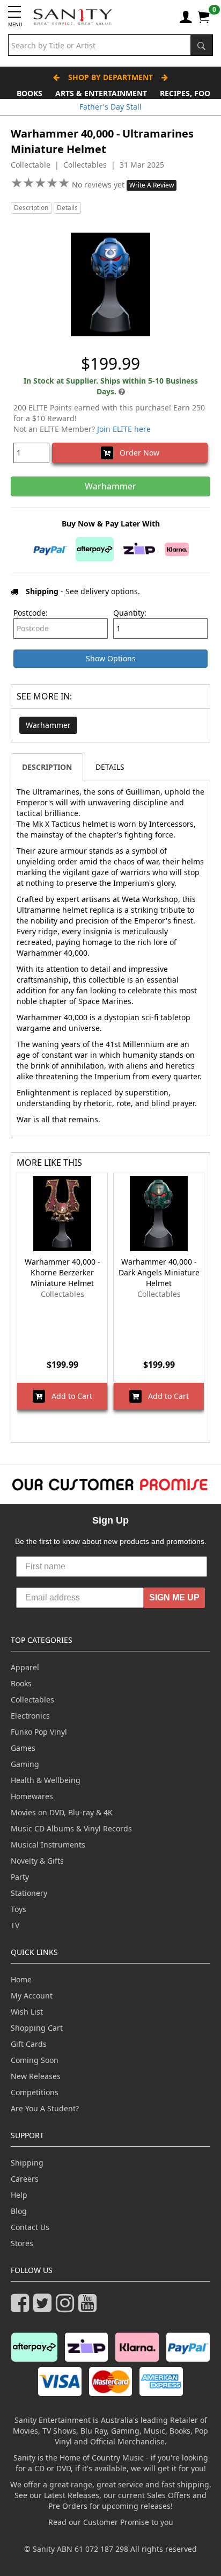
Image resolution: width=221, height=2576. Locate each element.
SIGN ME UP (174, 1597)
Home (21, 1979)
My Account (32, 1996)
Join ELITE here (124, 429)
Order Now (136, 453)
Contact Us (30, 2227)
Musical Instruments (48, 1845)
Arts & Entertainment (101, 93)
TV (15, 1925)
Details (67, 208)
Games (23, 1748)
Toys (19, 1909)
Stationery (29, 1893)
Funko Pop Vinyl (39, 1732)
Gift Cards (29, 2044)
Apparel (25, 1667)
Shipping (27, 2163)
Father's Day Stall (110, 107)
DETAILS (110, 767)
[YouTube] (90, 2308)
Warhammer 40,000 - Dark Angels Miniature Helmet (159, 1272)
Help (19, 2195)
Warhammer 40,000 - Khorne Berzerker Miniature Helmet (62, 1272)
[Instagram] (67, 2308)
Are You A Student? (45, 2108)
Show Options (111, 658)
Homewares (32, 1796)
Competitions (35, 2092)
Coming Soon (35, 2060)
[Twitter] (45, 2308)
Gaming (25, 1764)
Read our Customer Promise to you (111, 2522)
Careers (25, 2179)
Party (20, 1877)
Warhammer (48, 725)
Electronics (30, 1716)
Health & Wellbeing (46, 1780)
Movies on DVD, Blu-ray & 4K (62, 1812)
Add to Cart (69, 1396)
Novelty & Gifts (37, 1861)
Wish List (27, 2012)
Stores (22, 2243)
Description (31, 208)
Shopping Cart (37, 2028)
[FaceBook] (22, 2308)
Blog (19, 2211)
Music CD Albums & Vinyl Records (71, 1828)
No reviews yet (99, 185)
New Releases (36, 2076)
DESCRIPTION (47, 767)
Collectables (32, 1700)
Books (30, 93)
